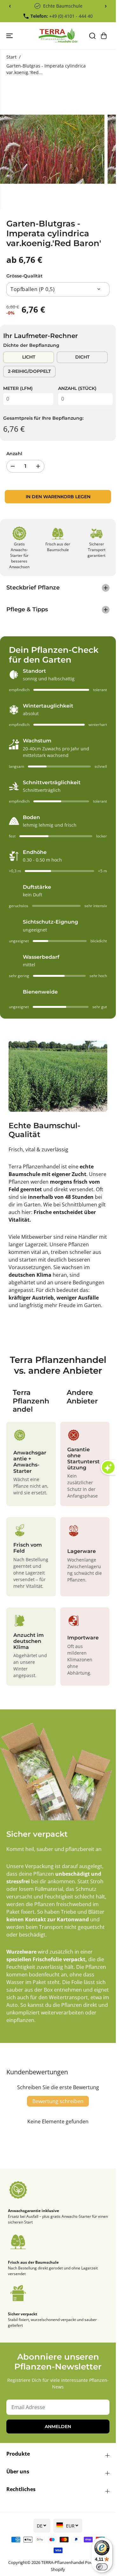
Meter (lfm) (18, 388)
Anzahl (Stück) (77, 388)
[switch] (102, 2567)
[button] (10, 36)
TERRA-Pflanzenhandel (63, 2562)
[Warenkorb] (104, 36)
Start (11, 57)
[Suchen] (92, 36)
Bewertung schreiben (58, 2101)
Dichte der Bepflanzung (31, 345)
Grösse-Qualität (24, 276)
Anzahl (14, 454)
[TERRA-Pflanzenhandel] (58, 36)
